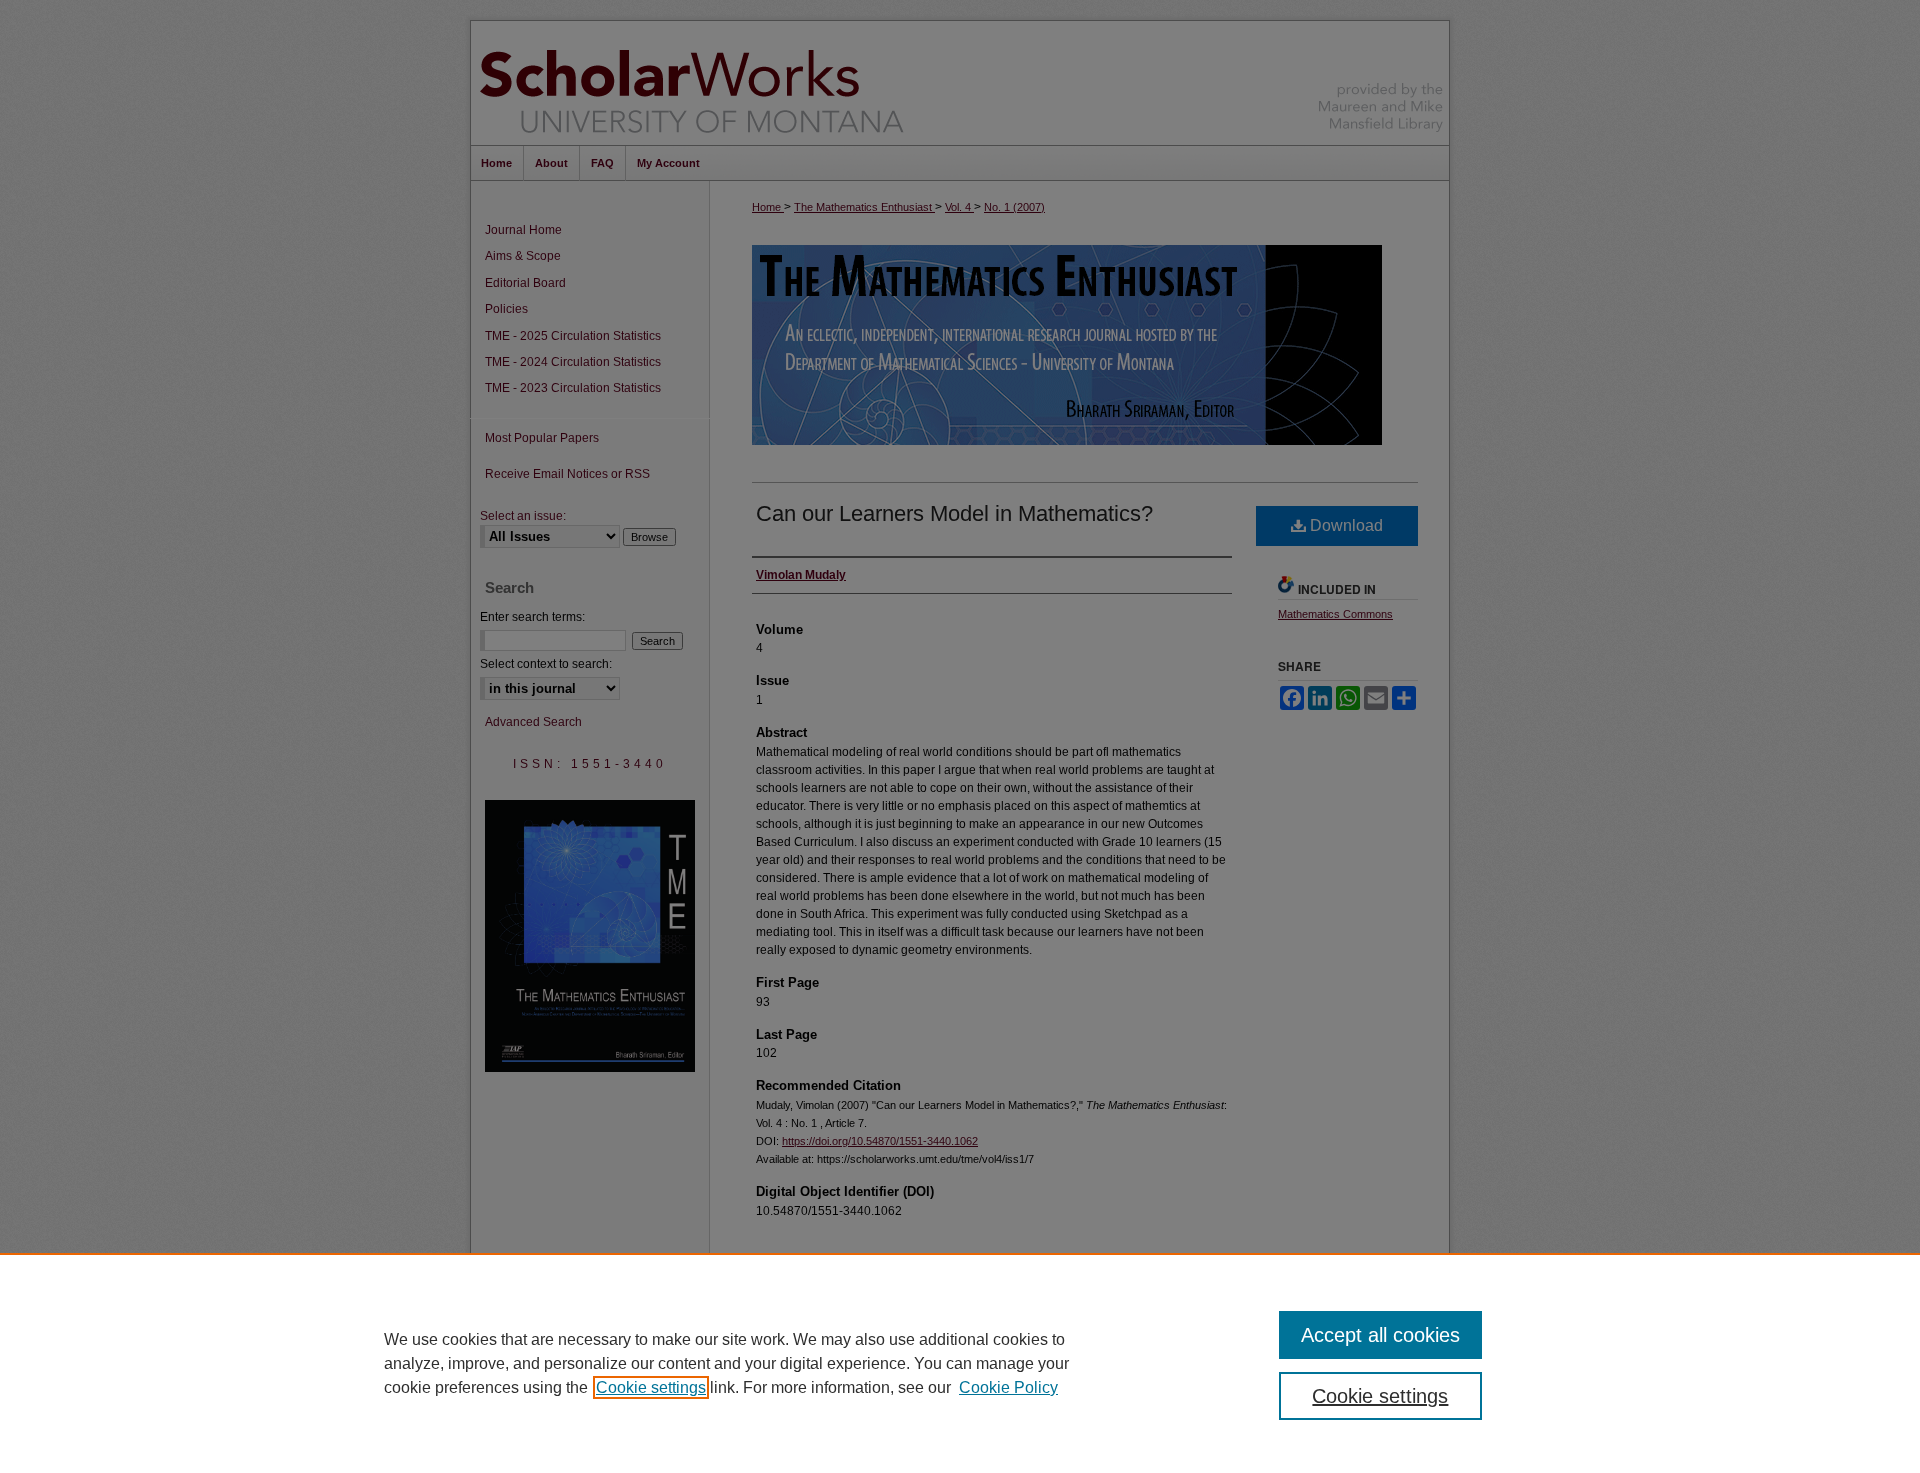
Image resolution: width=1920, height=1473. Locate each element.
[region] (960, 1363)
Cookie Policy (1008, 1387)
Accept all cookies (1380, 1335)
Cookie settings (651, 1387)
